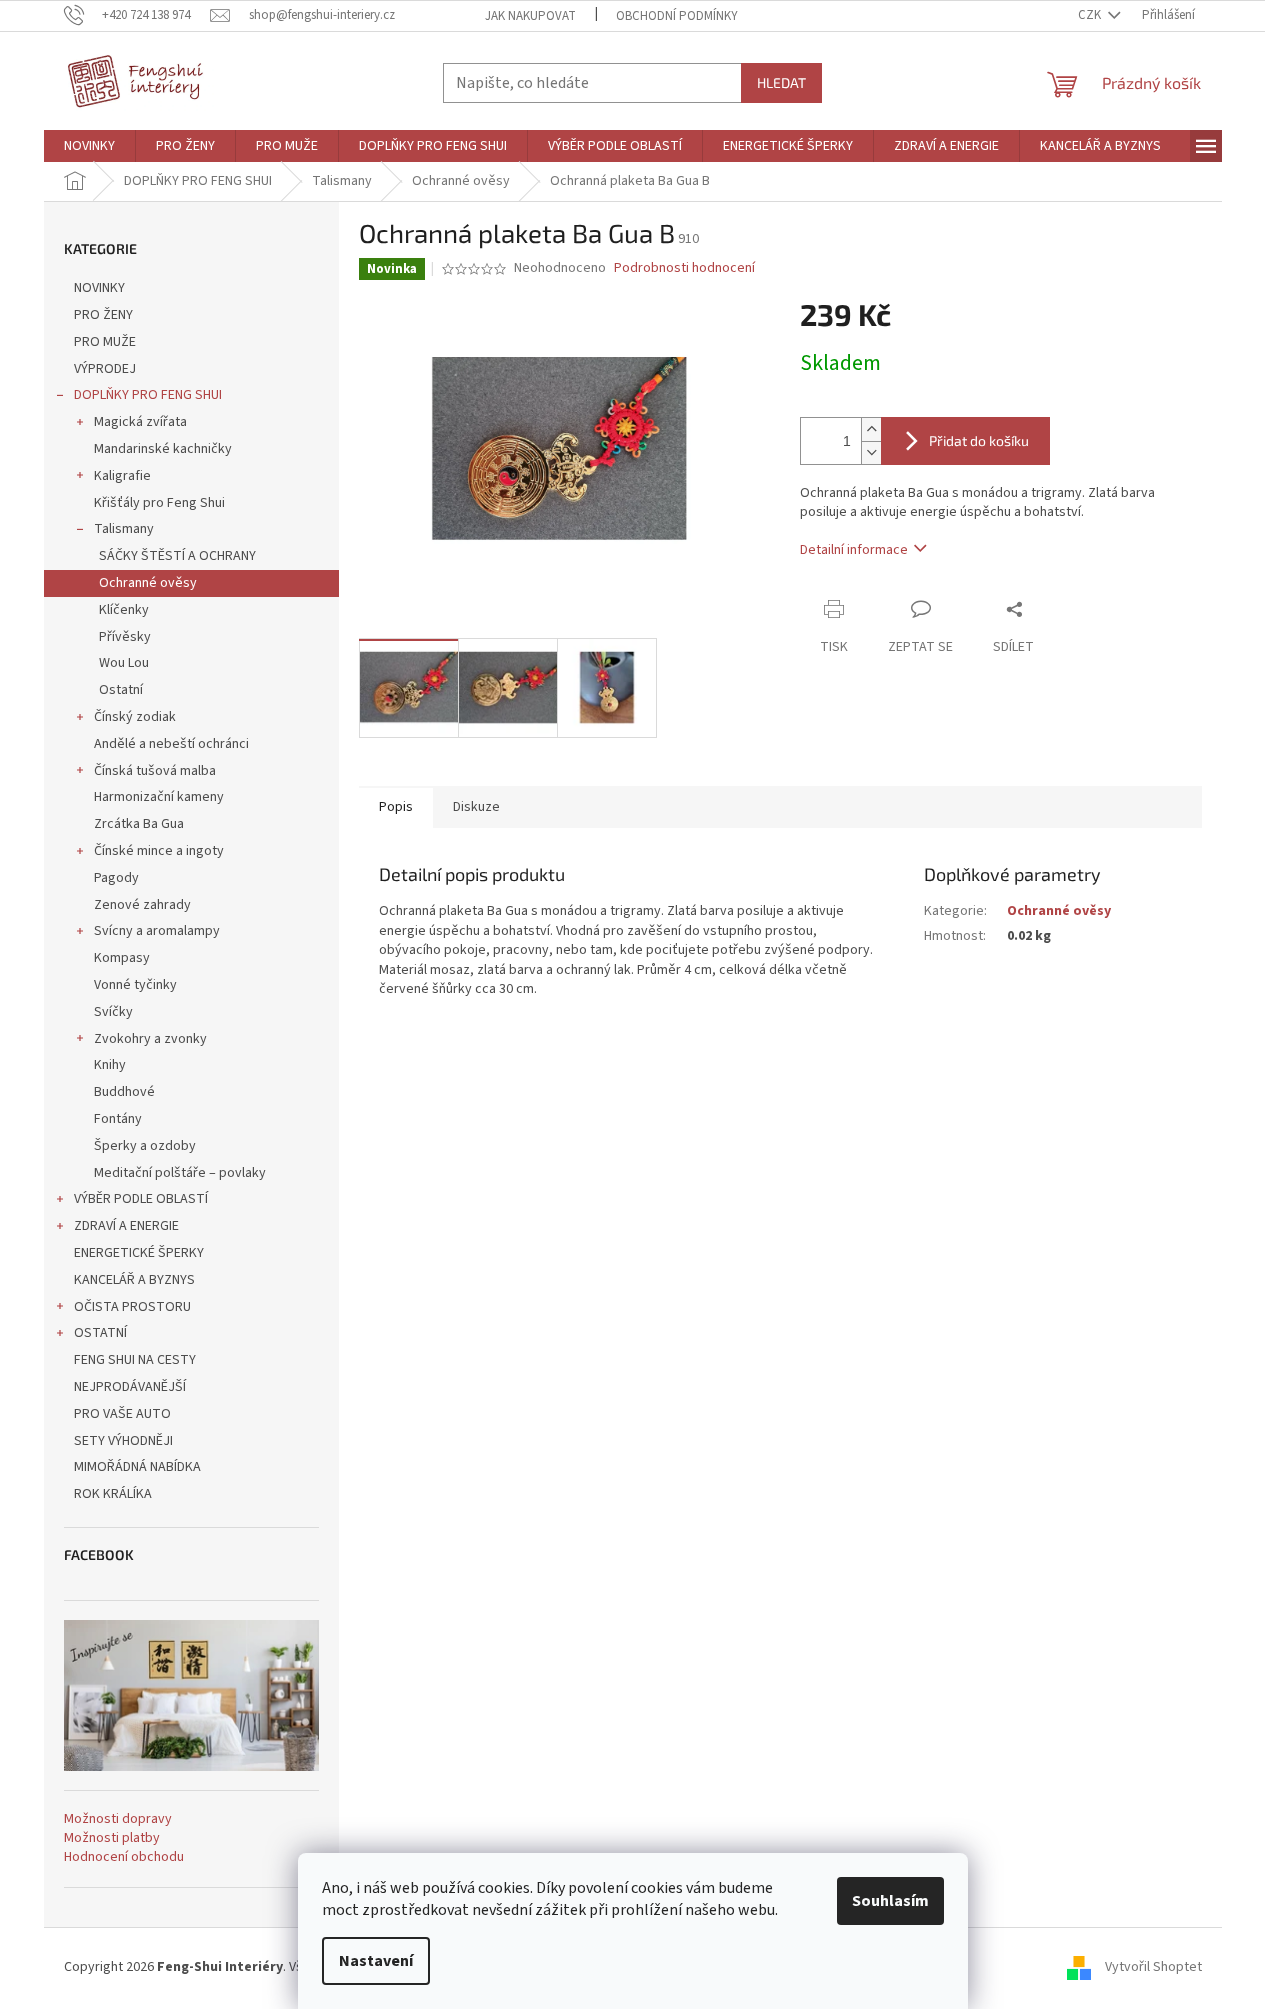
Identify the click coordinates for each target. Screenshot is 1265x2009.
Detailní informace (854, 550)
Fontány (118, 1119)
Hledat (781, 82)
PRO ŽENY (103, 315)
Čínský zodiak (135, 717)
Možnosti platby (112, 1838)
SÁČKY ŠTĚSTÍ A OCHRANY (177, 556)
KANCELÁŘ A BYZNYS (134, 1280)
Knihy (110, 1065)
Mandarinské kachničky (163, 449)
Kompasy (122, 958)
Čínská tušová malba (155, 771)
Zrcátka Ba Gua (139, 824)
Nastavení (376, 1961)
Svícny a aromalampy (157, 931)
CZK (1091, 15)
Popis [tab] (396, 807)
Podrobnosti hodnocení (684, 268)
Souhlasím (890, 1901)
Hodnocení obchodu (124, 1857)
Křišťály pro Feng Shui (159, 503)
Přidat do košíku (979, 440)
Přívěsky (125, 637)
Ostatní (121, 690)
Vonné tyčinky (135, 985)
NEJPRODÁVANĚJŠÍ (130, 1387)
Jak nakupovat (530, 16)
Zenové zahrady (142, 905)
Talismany (124, 529)
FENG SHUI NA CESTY (135, 1360)
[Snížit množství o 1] (871, 452)
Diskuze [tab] (476, 807)
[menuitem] (89, 146)
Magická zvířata (140, 422)
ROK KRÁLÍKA (113, 1494)
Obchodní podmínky (677, 16)
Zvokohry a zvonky (150, 1039)
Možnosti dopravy (118, 1819)
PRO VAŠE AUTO (122, 1414)
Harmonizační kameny (159, 797)
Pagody (116, 878)
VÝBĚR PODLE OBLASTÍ (141, 1199)
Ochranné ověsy (148, 583)
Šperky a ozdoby (145, 1146)
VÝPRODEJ (105, 369)
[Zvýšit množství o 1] (871, 429)
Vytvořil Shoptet (1153, 1968)
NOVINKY (99, 288)
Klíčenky (124, 610)
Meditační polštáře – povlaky (180, 1173)
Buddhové (124, 1092)
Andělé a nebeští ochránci (171, 744)
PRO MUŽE (105, 342)
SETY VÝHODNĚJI (123, 1441)
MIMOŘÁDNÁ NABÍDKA (137, 1467)
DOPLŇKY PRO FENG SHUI (148, 395)
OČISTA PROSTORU (132, 1307)
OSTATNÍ (100, 1333)
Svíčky (113, 1012)
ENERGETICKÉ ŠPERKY (139, 1253)
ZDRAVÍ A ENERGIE (126, 1226)
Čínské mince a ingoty (159, 851)
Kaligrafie (122, 476)
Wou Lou (124, 663)
